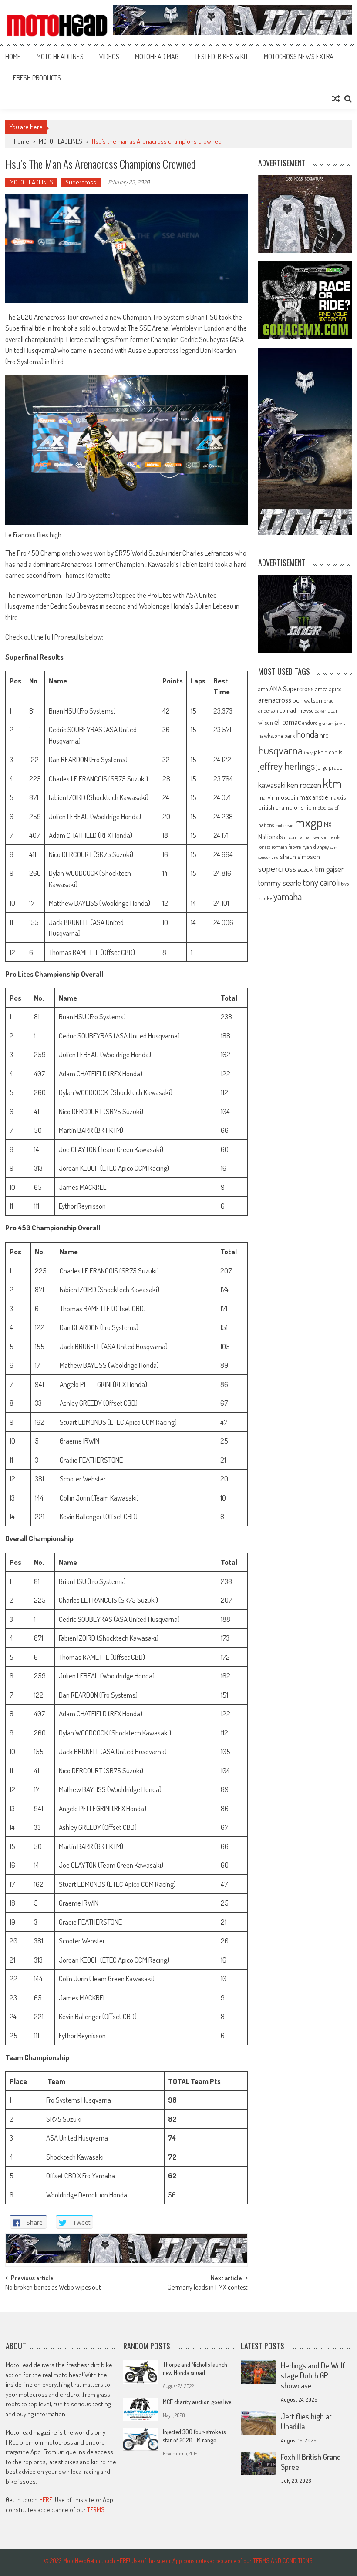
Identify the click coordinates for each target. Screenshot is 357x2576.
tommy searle (280, 883)
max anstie (314, 797)
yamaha (288, 896)
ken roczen (304, 785)
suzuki (306, 869)
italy (308, 753)
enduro (310, 723)
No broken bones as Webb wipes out (53, 2288)
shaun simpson (300, 856)
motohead (284, 825)
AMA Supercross (292, 688)
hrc (324, 735)
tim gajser (330, 869)
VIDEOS (109, 57)
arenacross (275, 700)
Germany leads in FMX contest (208, 2288)
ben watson (307, 700)
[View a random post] (336, 99)
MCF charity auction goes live (197, 2402)
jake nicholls (328, 752)
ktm (332, 783)
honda (307, 734)
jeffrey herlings (286, 766)
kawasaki (272, 785)
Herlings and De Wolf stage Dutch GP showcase (313, 2375)
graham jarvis (332, 723)
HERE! (46, 2500)
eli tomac (288, 722)
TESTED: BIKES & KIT (221, 57)
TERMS (96, 2510)
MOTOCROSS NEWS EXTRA (299, 57)
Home (13, 57)
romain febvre (286, 847)
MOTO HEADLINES (60, 57)
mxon (290, 837)
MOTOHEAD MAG (157, 57)
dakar (320, 711)
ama (263, 689)
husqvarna (280, 750)
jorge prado (329, 767)
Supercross (81, 182)
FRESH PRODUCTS (37, 78)
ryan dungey (315, 847)
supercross (277, 868)
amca (322, 689)
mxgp (309, 822)
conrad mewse (296, 710)
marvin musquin (278, 797)
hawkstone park (276, 735)
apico (335, 689)
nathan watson (313, 837)
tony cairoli (321, 882)
